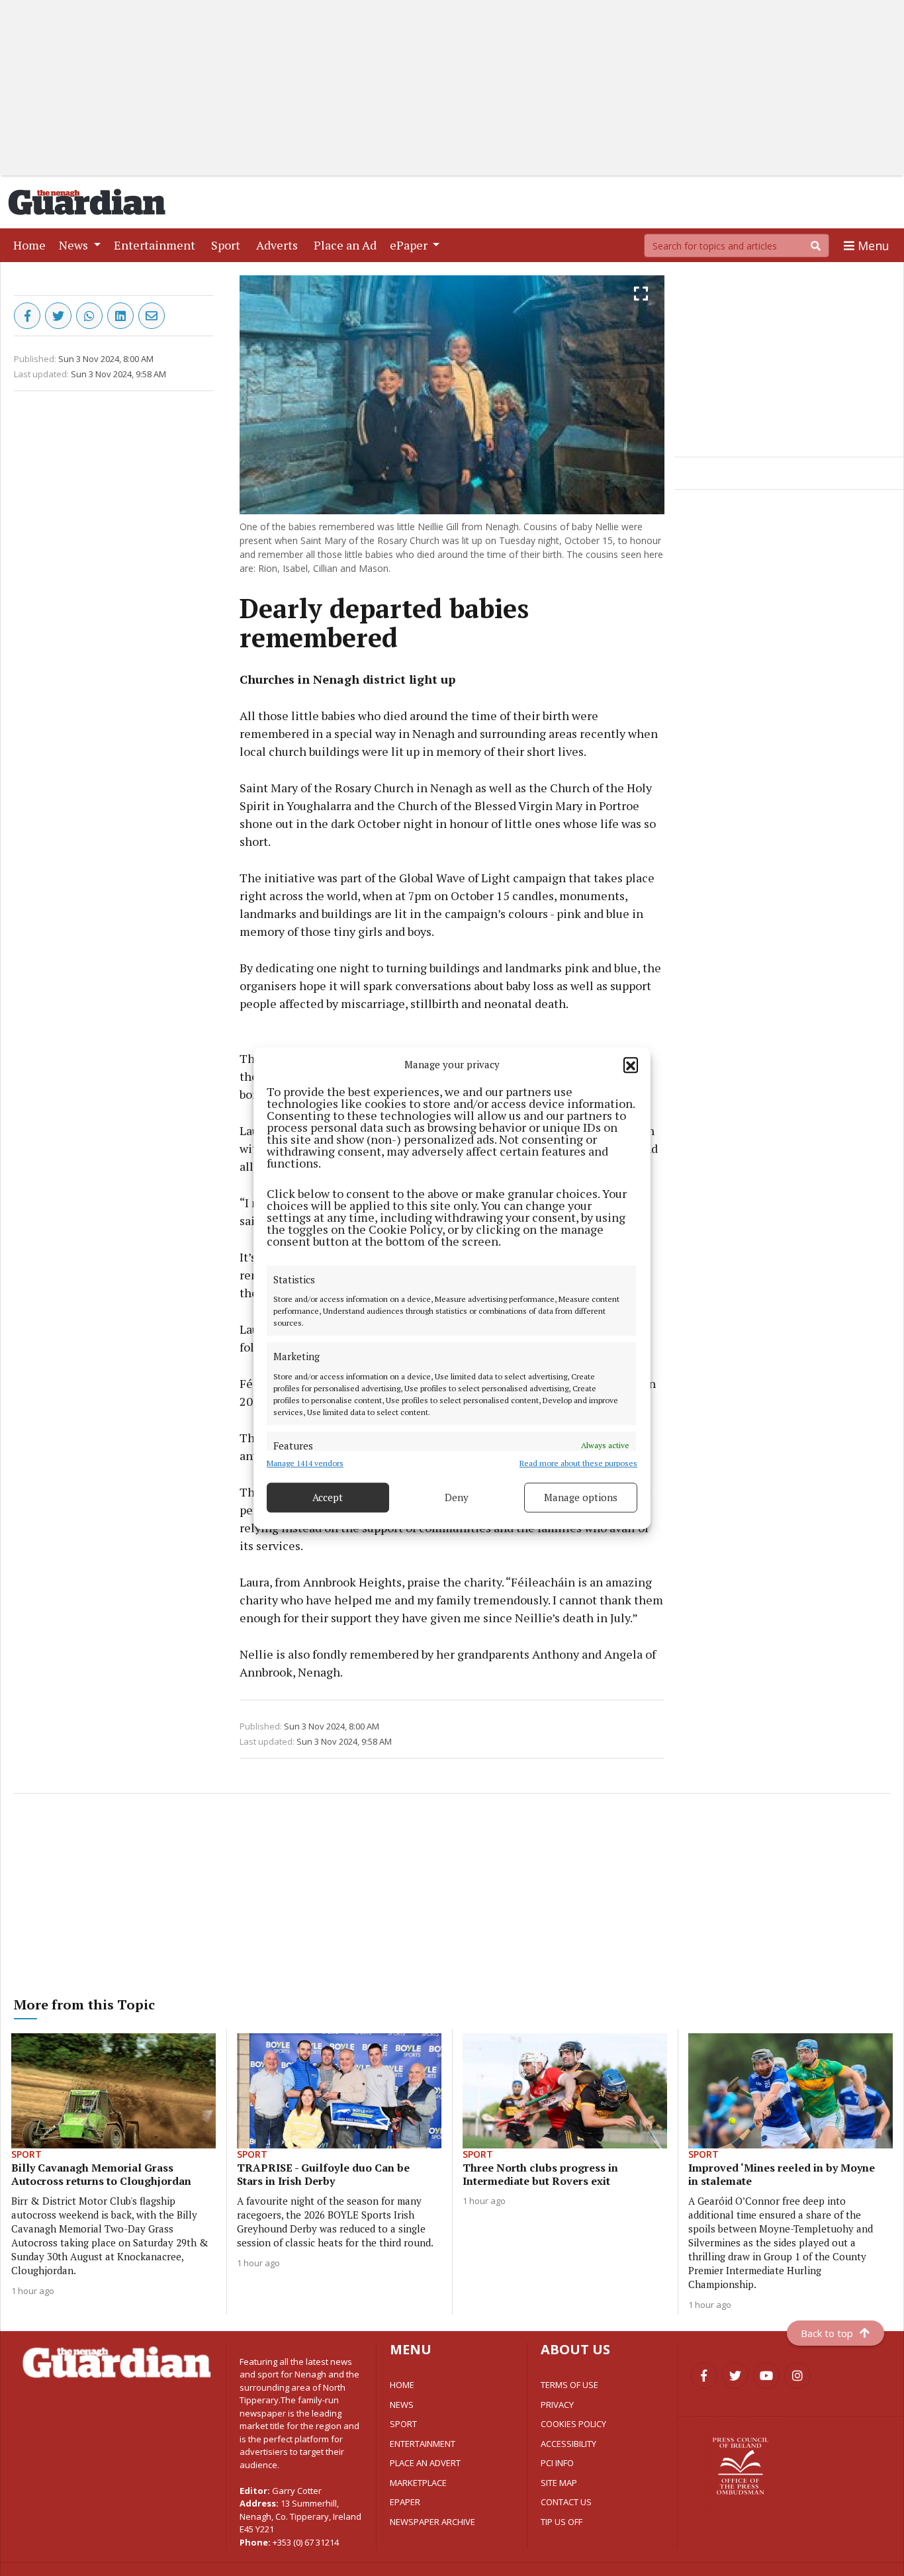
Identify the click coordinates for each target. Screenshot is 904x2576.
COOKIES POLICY (573, 2424)
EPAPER (405, 2502)
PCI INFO (557, 2463)
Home (32, 245)
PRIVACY (557, 2405)
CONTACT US (566, 2502)
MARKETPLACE (418, 2483)
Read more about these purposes (578, 1463)
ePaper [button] (410, 245)
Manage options (581, 1497)
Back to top (827, 2333)
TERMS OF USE (569, 2385)
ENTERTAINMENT (423, 2444)
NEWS (402, 2405)
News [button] (75, 245)
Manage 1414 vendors (305, 1463)
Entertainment (157, 245)
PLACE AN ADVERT (425, 2463)
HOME (402, 2385)
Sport (228, 245)
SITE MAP (559, 2483)
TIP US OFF (562, 2522)
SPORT (403, 2424)
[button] (631, 1065)
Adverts (280, 245)
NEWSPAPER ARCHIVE (432, 2522)
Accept (328, 1497)
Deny (457, 1497)
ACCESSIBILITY (568, 2444)
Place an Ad (348, 245)
